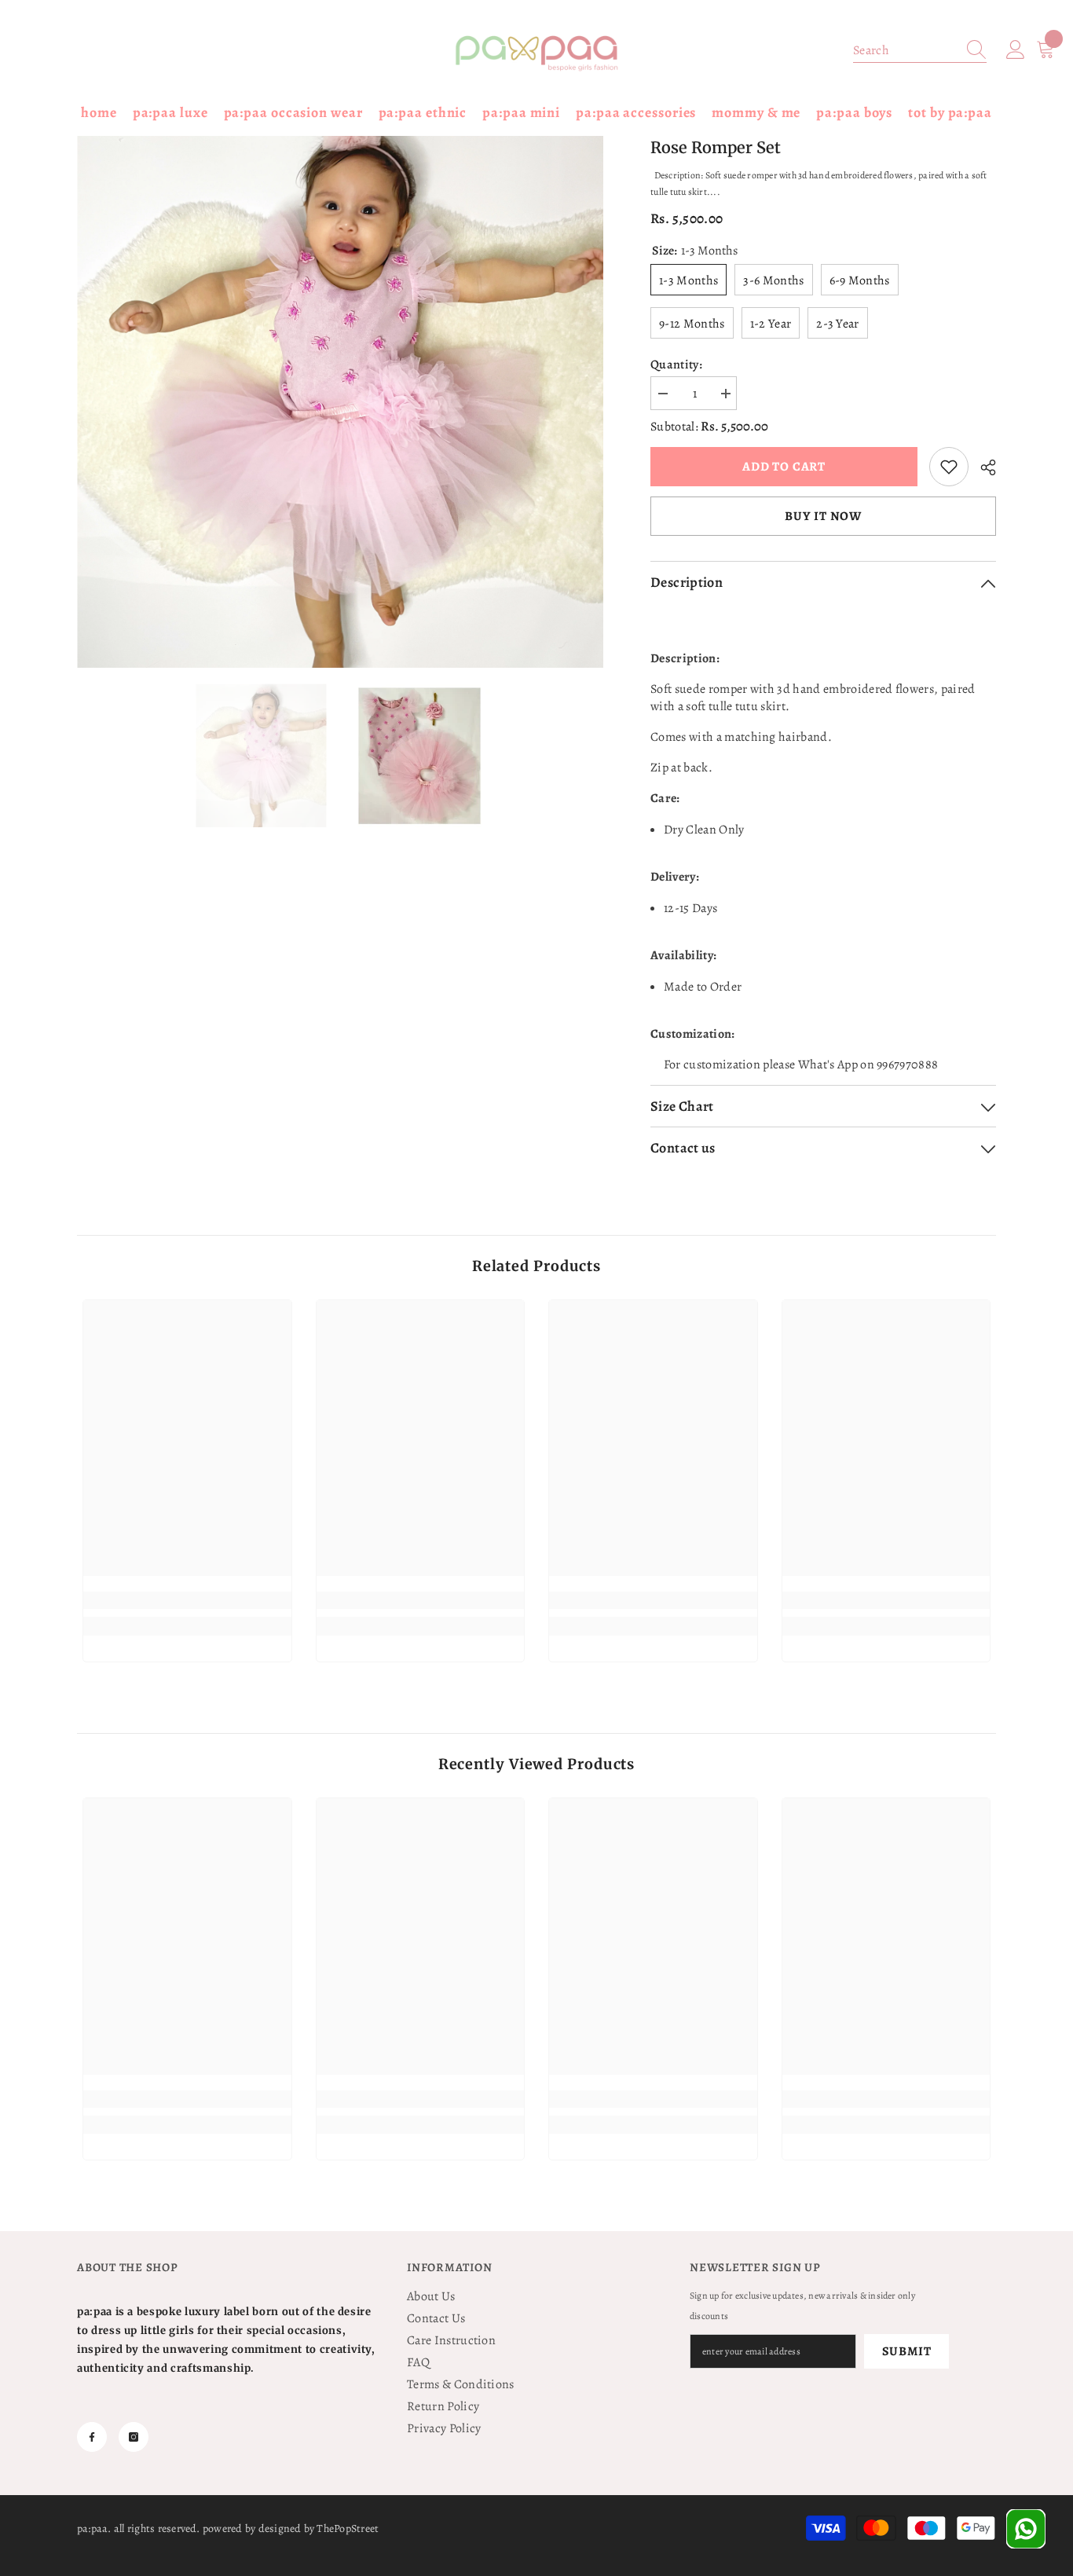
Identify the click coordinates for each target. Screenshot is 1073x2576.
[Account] (1016, 50)
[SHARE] (982, 467)
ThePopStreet (348, 2528)
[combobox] (905, 50)
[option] (341, 402)
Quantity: (676, 365)
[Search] (920, 51)
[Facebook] (92, 2437)
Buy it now (823, 516)
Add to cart (780, 467)
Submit (907, 2351)
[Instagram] (134, 2437)
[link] (949, 467)
